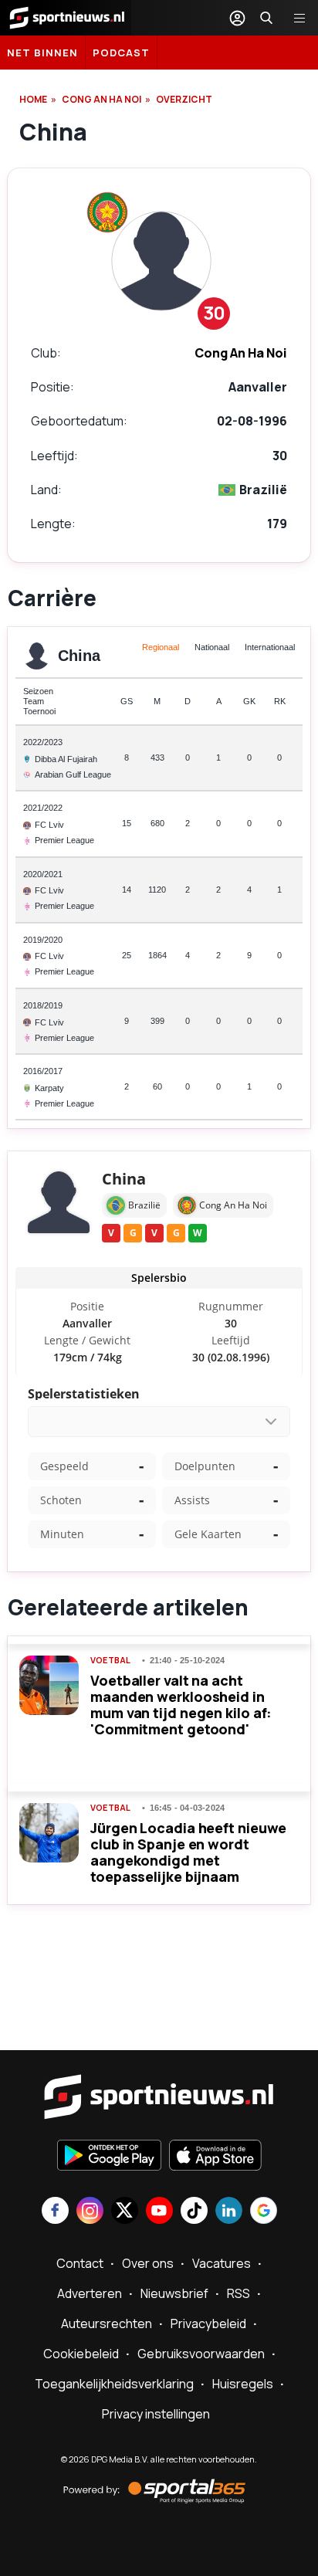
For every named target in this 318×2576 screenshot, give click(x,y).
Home (33, 99)
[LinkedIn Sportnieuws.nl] (229, 2212)
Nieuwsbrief (174, 2293)
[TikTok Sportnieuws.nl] (194, 2212)
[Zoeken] (266, 18)
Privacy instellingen (156, 2414)
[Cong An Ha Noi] (107, 212)
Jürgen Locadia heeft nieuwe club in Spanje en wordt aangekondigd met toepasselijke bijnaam (188, 1852)
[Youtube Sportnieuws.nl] (159, 2212)
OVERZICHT (184, 99)
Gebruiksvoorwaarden (201, 2354)
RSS (238, 2293)
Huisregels (243, 2384)
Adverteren (90, 2293)
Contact (80, 2263)
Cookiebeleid (81, 2354)
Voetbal (110, 1660)
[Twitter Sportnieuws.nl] (125, 2212)
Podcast (121, 53)
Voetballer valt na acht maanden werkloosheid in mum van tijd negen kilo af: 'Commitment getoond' (181, 1705)
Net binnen (42, 53)
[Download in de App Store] (215, 2157)
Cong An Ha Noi (101, 99)
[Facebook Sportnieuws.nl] (55, 2212)
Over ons (148, 2263)
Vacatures (222, 2263)
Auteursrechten (107, 2323)
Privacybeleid (208, 2323)
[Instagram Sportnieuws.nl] (90, 2212)
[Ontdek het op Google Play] (109, 2157)
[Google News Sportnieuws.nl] (264, 2212)
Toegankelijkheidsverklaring (114, 2384)
